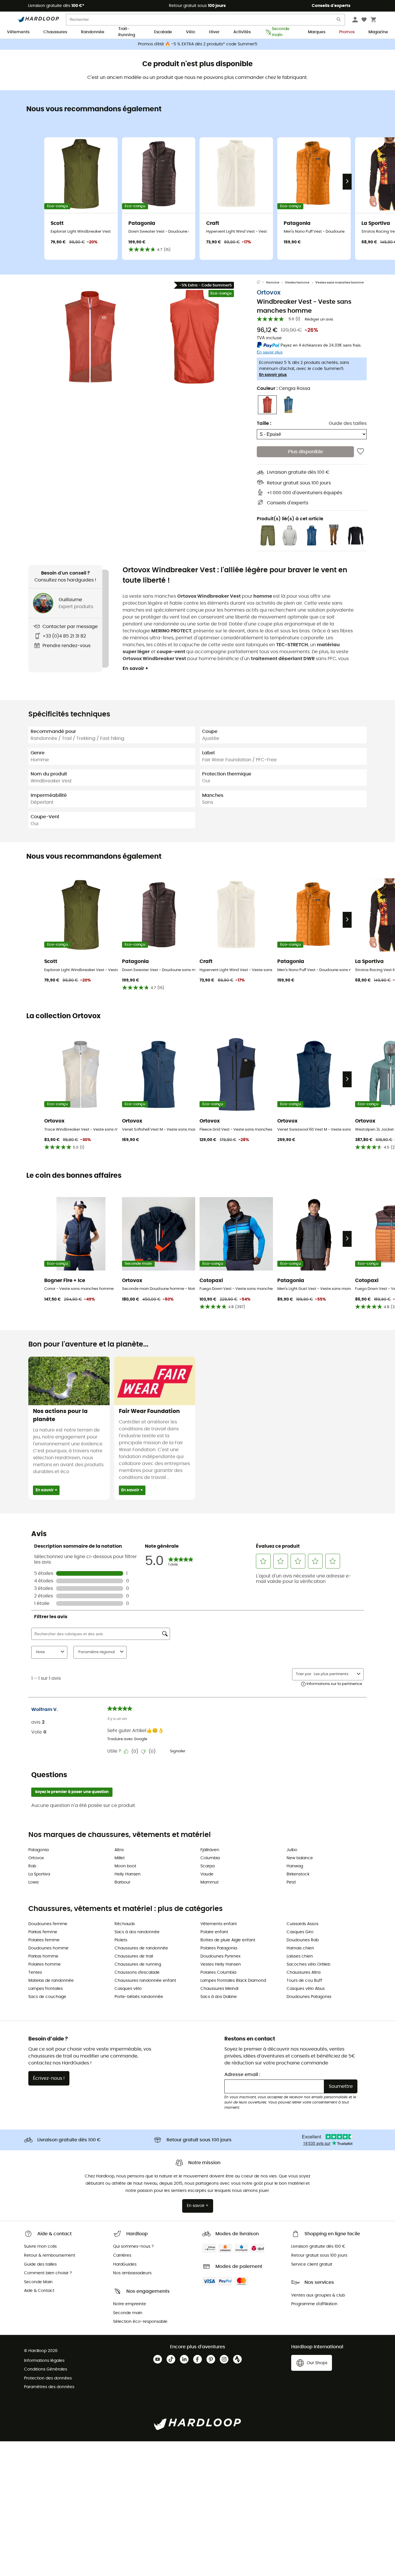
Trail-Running (127, 32)
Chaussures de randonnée (141, 1948)
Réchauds (125, 1924)
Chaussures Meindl (219, 1989)
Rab (32, 1866)
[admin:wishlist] (360, 452)
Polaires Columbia (218, 1973)
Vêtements (18, 32)
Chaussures (55, 32)
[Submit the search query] (339, 21)
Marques (317, 32)
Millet (120, 1858)
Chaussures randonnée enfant (145, 1981)
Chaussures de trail (134, 1956)
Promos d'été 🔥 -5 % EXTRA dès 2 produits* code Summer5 (198, 44)
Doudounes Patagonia (309, 1997)
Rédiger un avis (319, 320)
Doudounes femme (48, 1924)
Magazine (378, 32)
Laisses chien (300, 1956)
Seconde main (281, 32)
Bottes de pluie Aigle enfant (228, 1940)
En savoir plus (273, 375)
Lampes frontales (46, 1989)
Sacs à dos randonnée (137, 1932)
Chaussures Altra (303, 1973)
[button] (91, 337)
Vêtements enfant (219, 1924)
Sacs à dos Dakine (219, 1997)
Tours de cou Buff (304, 1981)
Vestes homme (297, 283)
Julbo (292, 1850)
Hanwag (295, 1866)
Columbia (210, 1858)
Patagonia (38, 1850)
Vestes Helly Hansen (221, 1964)
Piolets (121, 1940)
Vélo (191, 32)
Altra (119, 1850)
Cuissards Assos (302, 1924)
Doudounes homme (48, 1948)
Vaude (207, 1874)
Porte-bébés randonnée (139, 1997)
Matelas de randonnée (51, 1981)
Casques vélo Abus (306, 1989)
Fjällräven (210, 1850)
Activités (242, 32)
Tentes (35, 1973)
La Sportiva (39, 1874)
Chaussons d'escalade (137, 1973)
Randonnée (93, 32)
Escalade (163, 32)
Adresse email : (242, 2075)
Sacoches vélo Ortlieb (308, 1964)
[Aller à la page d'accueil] (261, 283)
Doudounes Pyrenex (220, 1956)
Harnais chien (300, 1948)
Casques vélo (128, 1989)
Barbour (122, 1882)
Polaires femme (44, 1940)
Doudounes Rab (303, 1940)
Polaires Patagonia (219, 1948)
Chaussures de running (138, 1964)
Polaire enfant (214, 1932)
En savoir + (135, 668)
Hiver (214, 32)
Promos (347, 32)
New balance (300, 1858)
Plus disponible (306, 452)
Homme (273, 283)
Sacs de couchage (47, 1997)
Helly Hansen (128, 1874)
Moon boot (125, 1866)
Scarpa (207, 1866)
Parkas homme (43, 1956)
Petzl (291, 1882)
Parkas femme (43, 1932)
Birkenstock (298, 1874)
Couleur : (284, 388)
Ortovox (269, 293)
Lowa (33, 1882)
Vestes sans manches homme (339, 283)
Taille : (264, 423)
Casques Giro (300, 1932)
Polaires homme (45, 1964)
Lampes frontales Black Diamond (233, 1981)
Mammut (210, 1882)
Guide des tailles (348, 423)
